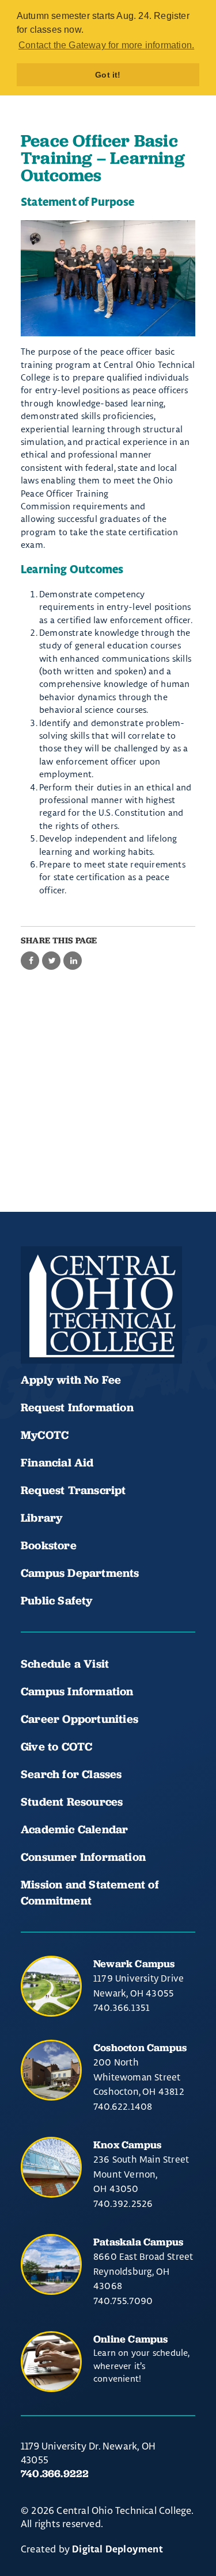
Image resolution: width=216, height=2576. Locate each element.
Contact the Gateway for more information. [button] (106, 45)
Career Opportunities (79, 1719)
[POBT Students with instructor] (108, 278)
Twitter (152, 1329)
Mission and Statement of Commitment (90, 1892)
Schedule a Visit (65, 1664)
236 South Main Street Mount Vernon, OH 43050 (141, 2174)
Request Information (77, 1407)
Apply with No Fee (71, 1380)
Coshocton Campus (140, 2047)
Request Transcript (73, 1490)
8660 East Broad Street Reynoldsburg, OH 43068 (143, 2271)
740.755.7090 (123, 2301)
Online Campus (131, 2339)
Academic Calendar (76, 1829)
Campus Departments (80, 1573)
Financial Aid (57, 1462)
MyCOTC (45, 1435)
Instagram (113, 1329)
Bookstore (49, 1545)
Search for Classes (71, 1774)
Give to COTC (56, 1746)
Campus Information (77, 1691)
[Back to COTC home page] (101, 1305)
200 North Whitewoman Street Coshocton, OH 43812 (139, 2077)
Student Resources (72, 1802)
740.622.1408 (123, 2106)
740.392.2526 (123, 2203)
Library (41, 1518)
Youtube (74, 1329)
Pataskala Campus (138, 2242)
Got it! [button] (108, 75)
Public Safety (57, 1600)
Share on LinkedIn (73, 961)
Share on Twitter (51, 961)
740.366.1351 (122, 2007)
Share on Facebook (30, 961)
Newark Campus (134, 1963)
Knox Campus (127, 2145)
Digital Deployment (118, 2550)
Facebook (35, 1329)
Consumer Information (83, 1857)
